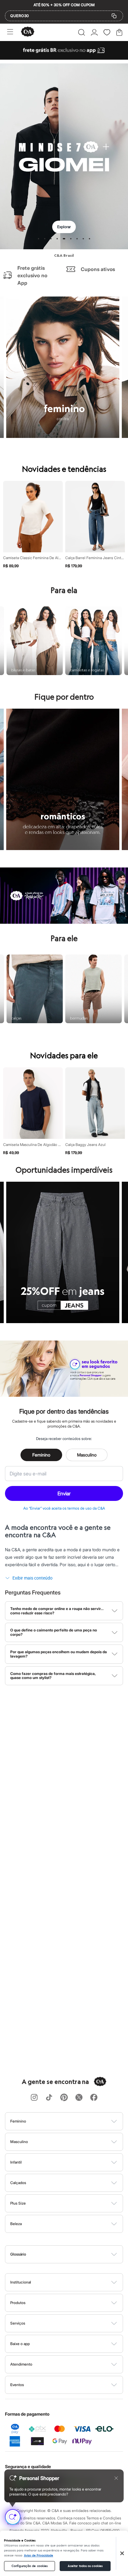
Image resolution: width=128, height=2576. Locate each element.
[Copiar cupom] (114, 16)
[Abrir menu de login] (94, 32)
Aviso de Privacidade (39, 2555)
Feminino (41, 1455)
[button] (82, 32)
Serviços (18, 2323)
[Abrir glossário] (72, 2254)
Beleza (16, 2224)
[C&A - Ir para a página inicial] (28, 32)
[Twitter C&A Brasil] (79, 2098)
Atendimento (21, 2364)
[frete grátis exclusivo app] (64, 58)
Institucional (21, 2282)
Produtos (18, 2303)
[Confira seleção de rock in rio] (64, 922)
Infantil (16, 2162)
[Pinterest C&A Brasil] (64, 2098)
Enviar (64, 1493)
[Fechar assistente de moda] (116, 2478)
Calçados (18, 2183)
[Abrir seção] (74, 2121)
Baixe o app (20, 2344)
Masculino (87, 1455)
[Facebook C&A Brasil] (94, 2098)
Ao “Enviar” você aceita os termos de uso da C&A (64, 1508)
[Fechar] (122, 2553)
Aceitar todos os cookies (85, 2566)
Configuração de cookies (30, 2566)
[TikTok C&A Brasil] (49, 2098)
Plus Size (18, 2203)
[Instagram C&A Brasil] (34, 2098)
